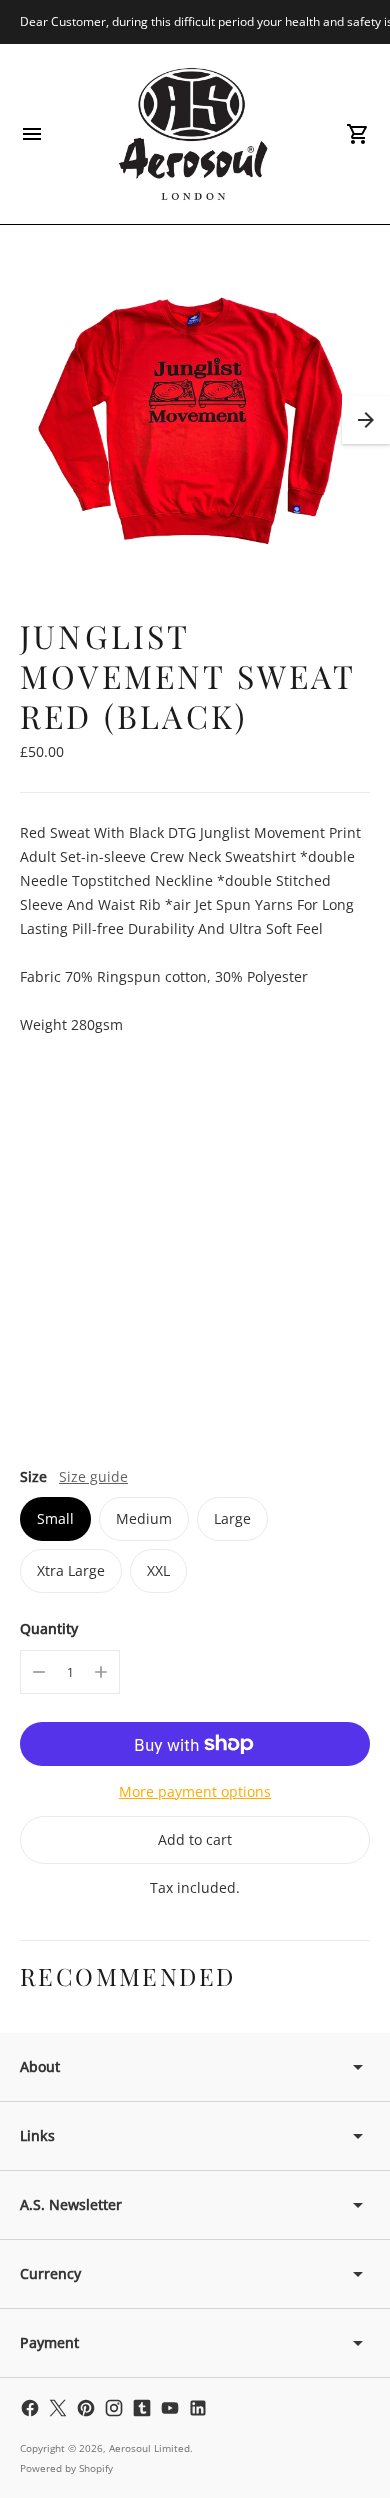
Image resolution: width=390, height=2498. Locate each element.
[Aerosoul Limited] (195, 134)
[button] (366, 420)
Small (55, 1518)
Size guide (93, 1476)
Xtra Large (71, 1570)
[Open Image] (195, 420)
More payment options (195, 1791)
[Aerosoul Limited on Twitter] (58, 2408)
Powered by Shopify (66, 2468)
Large (232, 1518)
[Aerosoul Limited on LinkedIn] (198, 2408)
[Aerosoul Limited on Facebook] (30, 2408)
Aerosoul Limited (149, 2448)
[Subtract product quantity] (39, 1672)
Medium (144, 1518)
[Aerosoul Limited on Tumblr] (142, 2408)
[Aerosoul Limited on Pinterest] (86, 2408)
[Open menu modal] (32, 134)
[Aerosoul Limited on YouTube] (170, 2408)
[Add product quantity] (101, 1672)
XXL (158, 1570)
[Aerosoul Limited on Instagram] (114, 2408)
